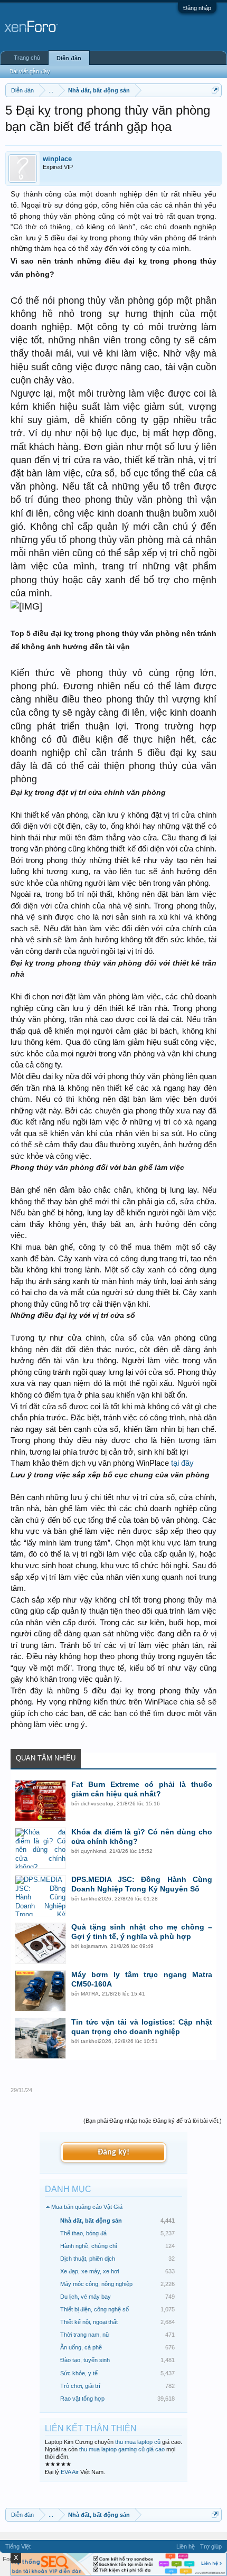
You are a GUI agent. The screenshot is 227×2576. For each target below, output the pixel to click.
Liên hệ (186, 2546)
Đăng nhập (197, 8)
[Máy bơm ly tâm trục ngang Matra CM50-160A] (40, 1991)
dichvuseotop (97, 1804)
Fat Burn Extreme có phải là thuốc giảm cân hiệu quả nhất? (142, 1789)
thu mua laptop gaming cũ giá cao (122, 2449)
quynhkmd (93, 1851)
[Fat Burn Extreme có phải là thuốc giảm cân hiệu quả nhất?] (40, 1801)
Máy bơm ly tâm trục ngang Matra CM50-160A (142, 1979)
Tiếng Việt (18, 2546)
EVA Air (70, 2472)
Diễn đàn (69, 58)
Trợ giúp (211, 2546)
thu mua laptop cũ (138, 2442)
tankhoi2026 (96, 1899)
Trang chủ (27, 58)
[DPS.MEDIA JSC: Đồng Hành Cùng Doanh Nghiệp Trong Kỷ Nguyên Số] (40, 1896)
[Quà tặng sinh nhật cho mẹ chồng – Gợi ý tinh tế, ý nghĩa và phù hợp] (40, 1943)
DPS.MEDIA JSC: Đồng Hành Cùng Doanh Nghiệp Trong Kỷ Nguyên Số (142, 1884)
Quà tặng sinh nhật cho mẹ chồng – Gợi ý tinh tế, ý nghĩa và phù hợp (142, 1932)
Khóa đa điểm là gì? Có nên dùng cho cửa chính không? (142, 1837)
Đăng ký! (113, 2152)
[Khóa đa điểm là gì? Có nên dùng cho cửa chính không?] (40, 1848)
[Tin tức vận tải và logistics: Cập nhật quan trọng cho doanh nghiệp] (40, 2038)
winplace (57, 159)
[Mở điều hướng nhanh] (215, 90)
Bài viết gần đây (30, 71)
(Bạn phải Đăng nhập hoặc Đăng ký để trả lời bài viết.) (153, 2121)
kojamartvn (94, 1946)
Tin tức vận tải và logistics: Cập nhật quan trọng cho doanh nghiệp (142, 2027)
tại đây (182, 1463)
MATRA (90, 1994)
